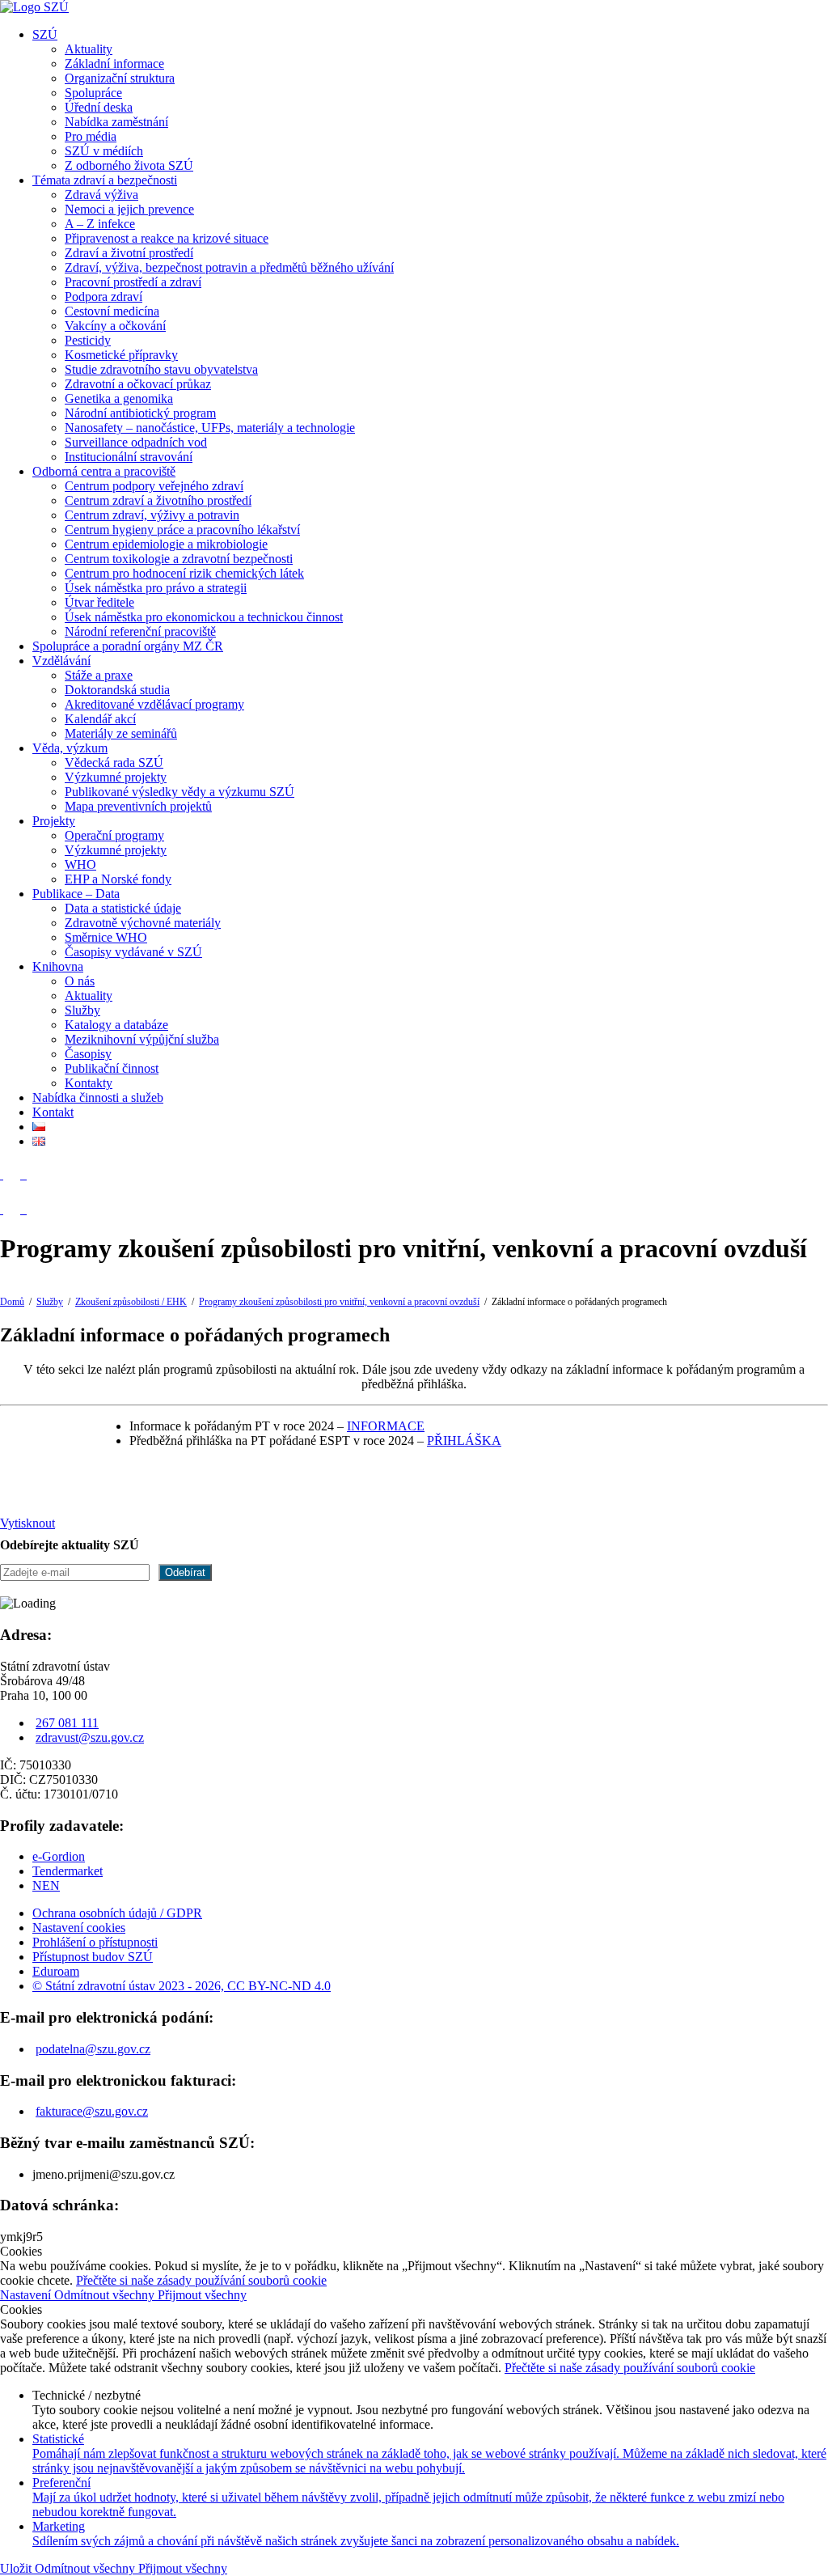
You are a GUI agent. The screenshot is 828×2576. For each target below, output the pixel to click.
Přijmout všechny (202, 2295)
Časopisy (88, 1054)
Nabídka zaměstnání (116, 122)
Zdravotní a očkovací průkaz (138, 384)
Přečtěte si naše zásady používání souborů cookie (201, 2280)
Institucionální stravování (129, 457)
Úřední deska (99, 107)
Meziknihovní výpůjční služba (142, 1039)
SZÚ (45, 34)
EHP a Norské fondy (118, 879)
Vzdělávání (61, 661)
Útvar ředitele (99, 602)
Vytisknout (27, 1523)
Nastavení (27, 2295)
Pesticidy (88, 340)
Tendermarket (68, 1871)
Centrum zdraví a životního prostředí (158, 500)
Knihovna (58, 966)
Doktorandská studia (117, 690)
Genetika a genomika (119, 398)
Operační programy (114, 835)
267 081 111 (67, 1723)
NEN (46, 1885)
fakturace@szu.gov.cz (92, 2111)
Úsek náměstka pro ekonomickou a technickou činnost (204, 617)
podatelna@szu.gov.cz (93, 2049)
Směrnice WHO (106, 937)
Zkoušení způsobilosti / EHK (131, 1302)
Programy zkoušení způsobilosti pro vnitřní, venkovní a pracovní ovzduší (339, 1302)
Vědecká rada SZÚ (114, 763)
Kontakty (89, 1083)
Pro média (91, 136)
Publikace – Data (76, 894)
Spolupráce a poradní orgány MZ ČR (128, 646)
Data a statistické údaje (123, 908)
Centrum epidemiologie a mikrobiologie (166, 544)
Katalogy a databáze (116, 1025)
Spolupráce (93, 93)
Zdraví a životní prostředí (129, 253)
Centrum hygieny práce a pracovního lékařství (182, 530)
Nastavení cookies (79, 1928)
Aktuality (89, 49)
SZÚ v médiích (104, 151)
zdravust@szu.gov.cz (90, 1737)
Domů (12, 1302)
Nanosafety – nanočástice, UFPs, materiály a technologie (210, 428)
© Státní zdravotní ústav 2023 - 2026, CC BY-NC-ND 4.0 (182, 1986)
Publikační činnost (112, 1068)
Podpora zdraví (103, 297)
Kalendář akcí (100, 719)
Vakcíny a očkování (115, 326)
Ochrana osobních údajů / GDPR (117, 1913)
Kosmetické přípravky (121, 355)
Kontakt (53, 1112)
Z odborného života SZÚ (129, 165)
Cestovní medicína (112, 311)
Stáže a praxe (99, 675)
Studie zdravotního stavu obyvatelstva (161, 369)
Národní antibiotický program (140, 413)
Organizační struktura (120, 78)
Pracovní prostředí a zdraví (133, 282)
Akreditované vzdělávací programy (154, 704)
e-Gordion (59, 1856)
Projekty (54, 821)
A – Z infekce (100, 224)
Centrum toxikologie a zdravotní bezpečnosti (179, 559)
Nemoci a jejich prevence (129, 209)
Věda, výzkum (70, 748)
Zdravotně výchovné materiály (143, 923)
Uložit (17, 2568)
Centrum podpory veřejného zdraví (154, 486)
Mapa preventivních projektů (138, 806)
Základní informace (114, 64)
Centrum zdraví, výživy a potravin (152, 515)
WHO (80, 864)
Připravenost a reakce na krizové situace (167, 238)
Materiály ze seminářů (121, 733)
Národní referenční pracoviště (140, 631)
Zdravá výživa (101, 195)
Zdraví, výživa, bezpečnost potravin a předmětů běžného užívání (229, 267)
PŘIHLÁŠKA (464, 1441)
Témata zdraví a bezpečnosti (105, 180)
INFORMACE (386, 1426)
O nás (80, 981)
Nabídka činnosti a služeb (98, 1097)
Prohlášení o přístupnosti (95, 1942)
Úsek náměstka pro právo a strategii (156, 588)
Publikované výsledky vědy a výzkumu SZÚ (180, 792)
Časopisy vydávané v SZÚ (133, 952)
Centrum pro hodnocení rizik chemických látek (184, 573)
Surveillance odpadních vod (136, 442)
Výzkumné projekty (116, 777)
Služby (82, 1010)
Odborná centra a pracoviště (104, 471)
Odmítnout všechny (106, 2295)
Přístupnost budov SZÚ (93, 1957)
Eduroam (56, 1971)
